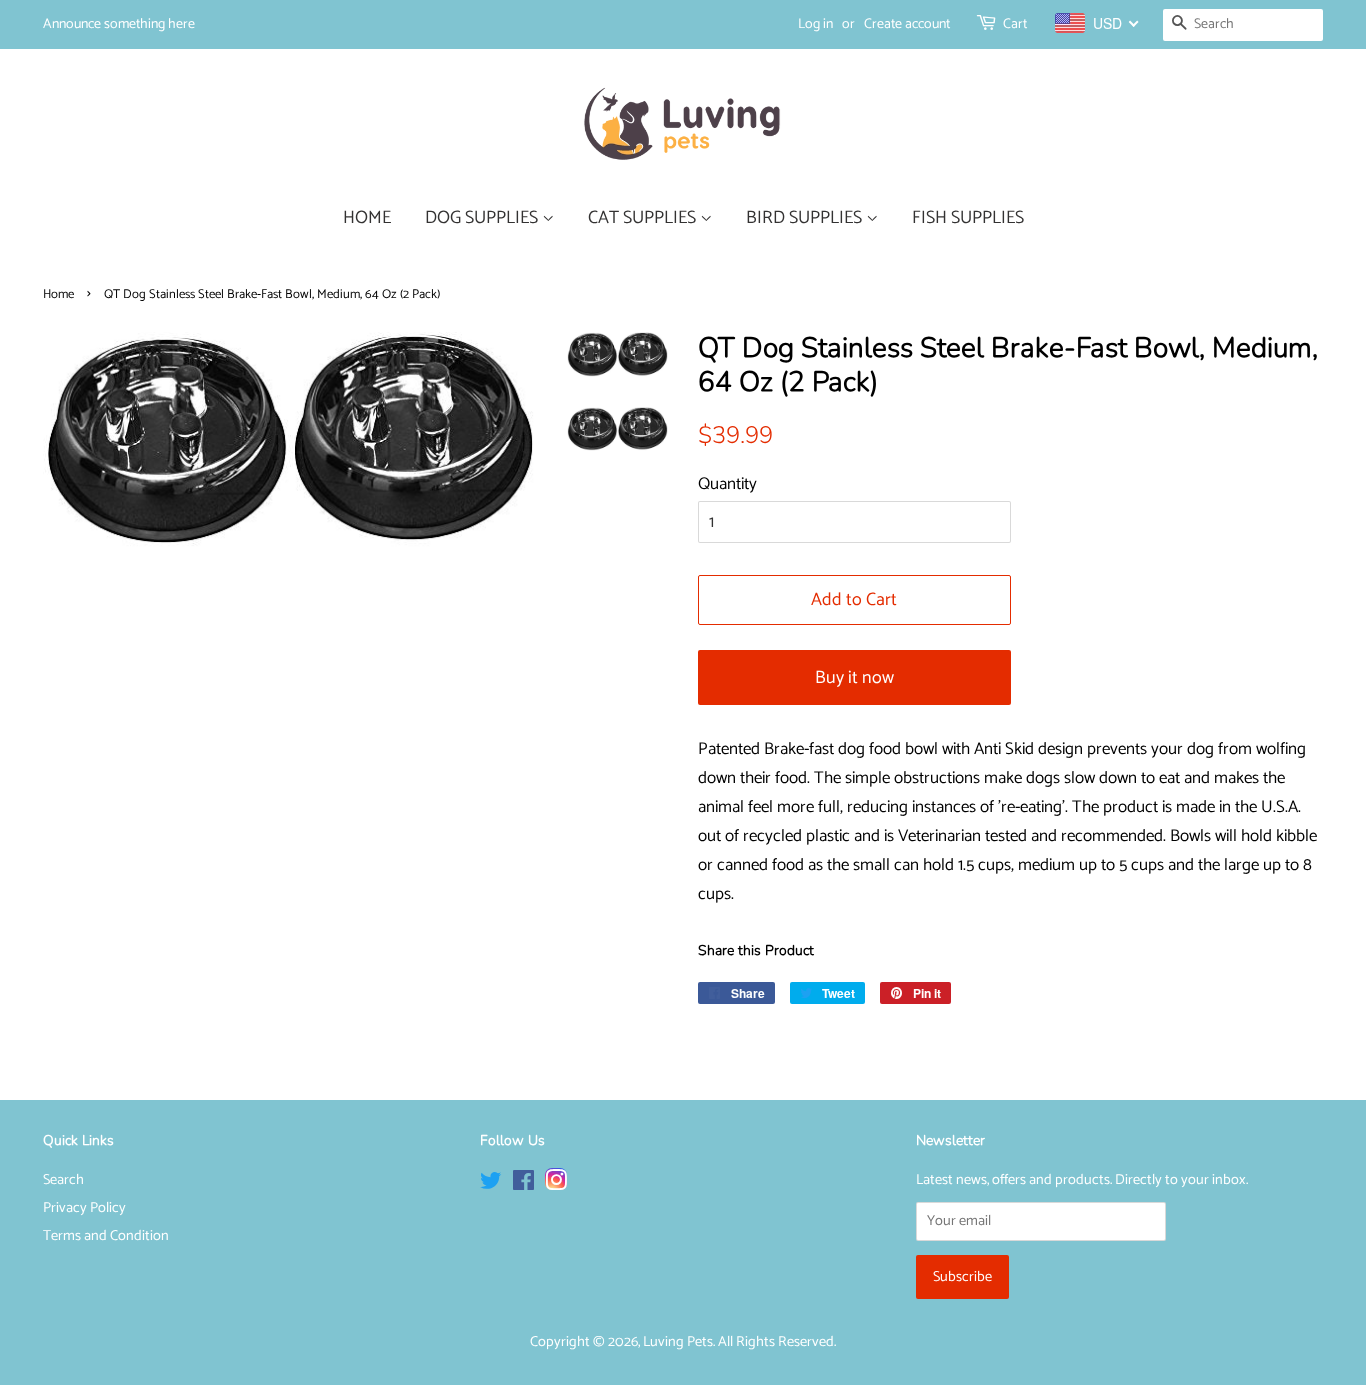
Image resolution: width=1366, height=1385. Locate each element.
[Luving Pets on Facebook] (523, 1185)
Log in (815, 24)
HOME (367, 218)
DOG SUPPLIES (483, 218)
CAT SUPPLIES (644, 218)
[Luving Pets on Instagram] (556, 1185)
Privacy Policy (84, 1208)
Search (63, 1180)
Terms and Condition (106, 1236)
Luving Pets (678, 1342)
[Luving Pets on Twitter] (491, 1185)
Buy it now (854, 678)
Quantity (727, 484)
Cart (1015, 24)
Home (58, 294)
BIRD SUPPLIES (806, 218)
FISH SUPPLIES (968, 218)
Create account (907, 24)
